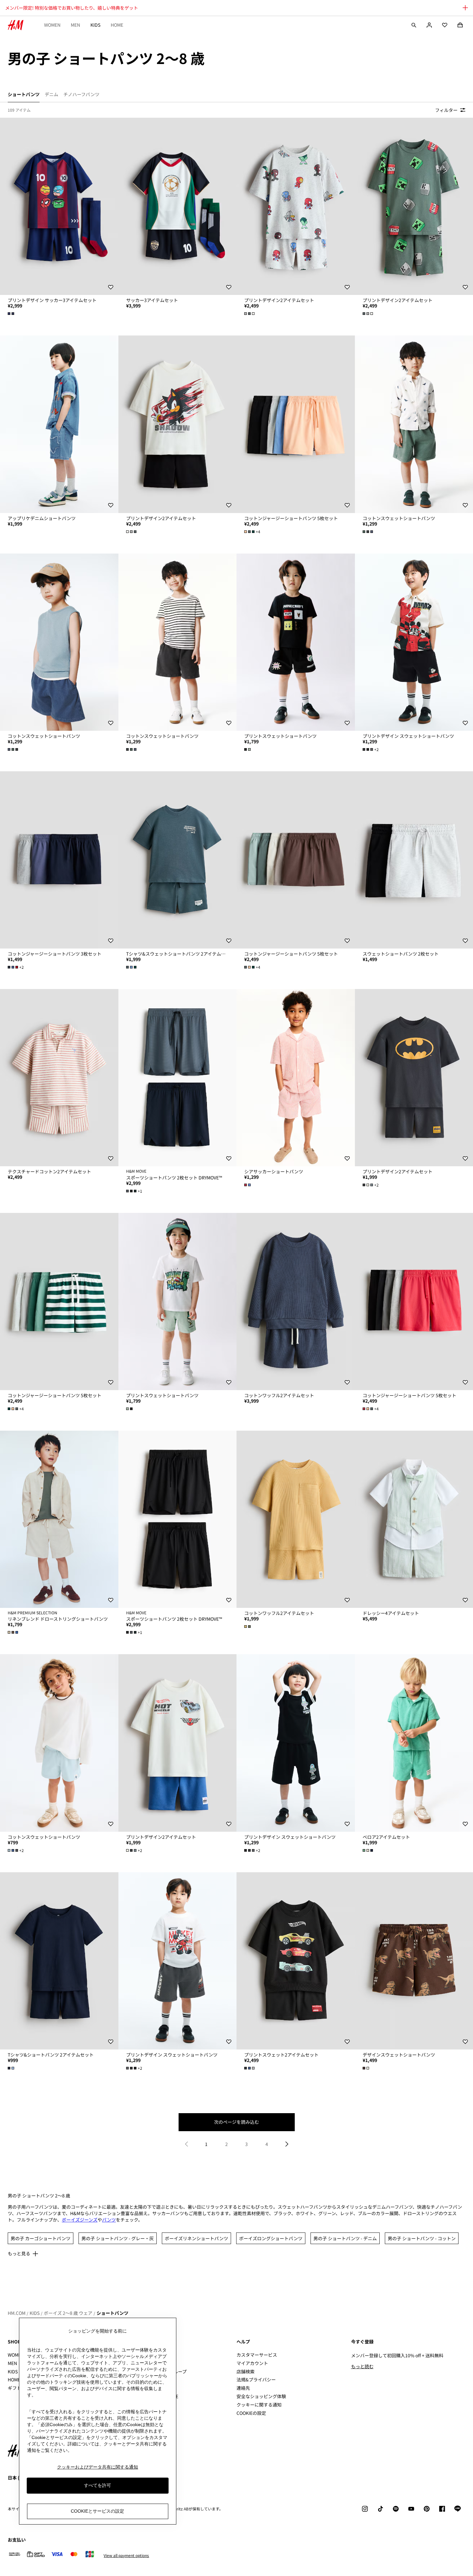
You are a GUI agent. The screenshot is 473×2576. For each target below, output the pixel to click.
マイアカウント (252, 2363)
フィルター (446, 110)
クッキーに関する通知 (259, 2405)
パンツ (109, 2220)
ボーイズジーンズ (80, 2220)
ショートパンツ (112, 2313)
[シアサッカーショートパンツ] (296, 1078)
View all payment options (126, 2555)
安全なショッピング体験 (261, 2396)
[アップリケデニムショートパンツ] (59, 424)
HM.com (17, 2313)
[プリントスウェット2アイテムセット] (296, 1961)
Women (52, 25)
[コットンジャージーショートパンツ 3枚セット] (59, 860)
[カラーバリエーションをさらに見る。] (12, 314)
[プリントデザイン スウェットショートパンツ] (296, 1743)
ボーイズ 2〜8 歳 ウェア (68, 2313)
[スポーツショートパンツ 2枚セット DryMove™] (178, 1078)
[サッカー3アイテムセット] (178, 206)
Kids (95, 25)
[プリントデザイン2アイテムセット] (296, 206)
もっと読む (362, 2366)
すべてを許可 (97, 2485)
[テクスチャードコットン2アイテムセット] (59, 1078)
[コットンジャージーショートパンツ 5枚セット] (296, 424)
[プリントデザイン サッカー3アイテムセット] (59, 206)
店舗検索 (246, 2371)
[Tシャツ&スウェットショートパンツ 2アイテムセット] (178, 860)
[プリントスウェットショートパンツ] (296, 642)
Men (75, 25)
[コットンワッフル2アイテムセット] (296, 1302)
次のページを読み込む (236, 2122)
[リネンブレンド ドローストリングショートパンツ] (59, 1519)
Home (117, 25)
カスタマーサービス (257, 2355)
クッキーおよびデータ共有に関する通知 (97, 2467)
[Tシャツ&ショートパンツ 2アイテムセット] (59, 1961)
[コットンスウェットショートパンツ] (59, 642)
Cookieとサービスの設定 (97, 2511)
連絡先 (243, 2388)
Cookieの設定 (251, 2413)
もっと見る (19, 2253)
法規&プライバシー (256, 2379)
